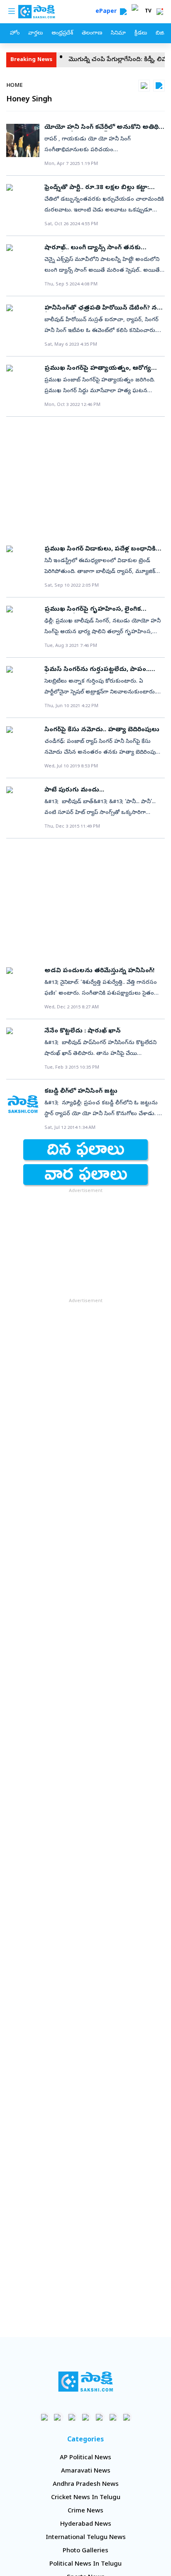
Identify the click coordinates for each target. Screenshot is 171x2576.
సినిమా (118, 33)
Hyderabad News (86, 2524)
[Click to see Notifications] (160, 12)
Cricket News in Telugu (86, 2498)
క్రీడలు (141, 33)
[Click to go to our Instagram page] (86, 2417)
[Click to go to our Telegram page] (113, 2417)
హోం (15, 33)
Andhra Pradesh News (86, 2485)
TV (148, 12)
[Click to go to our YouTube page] (99, 2417)
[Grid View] (144, 86)
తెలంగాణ (92, 33)
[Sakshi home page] (86, 2382)
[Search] (123, 12)
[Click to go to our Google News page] (127, 2417)
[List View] (159, 86)
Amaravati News (86, 2471)
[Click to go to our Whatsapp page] (58, 2417)
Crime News (85, 2511)
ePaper (108, 12)
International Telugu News (86, 2538)
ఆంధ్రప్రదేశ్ (62, 33)
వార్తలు (35, 33)
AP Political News (85, 2458)
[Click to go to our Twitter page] (72, 2417)
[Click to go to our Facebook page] (45, 2417)
